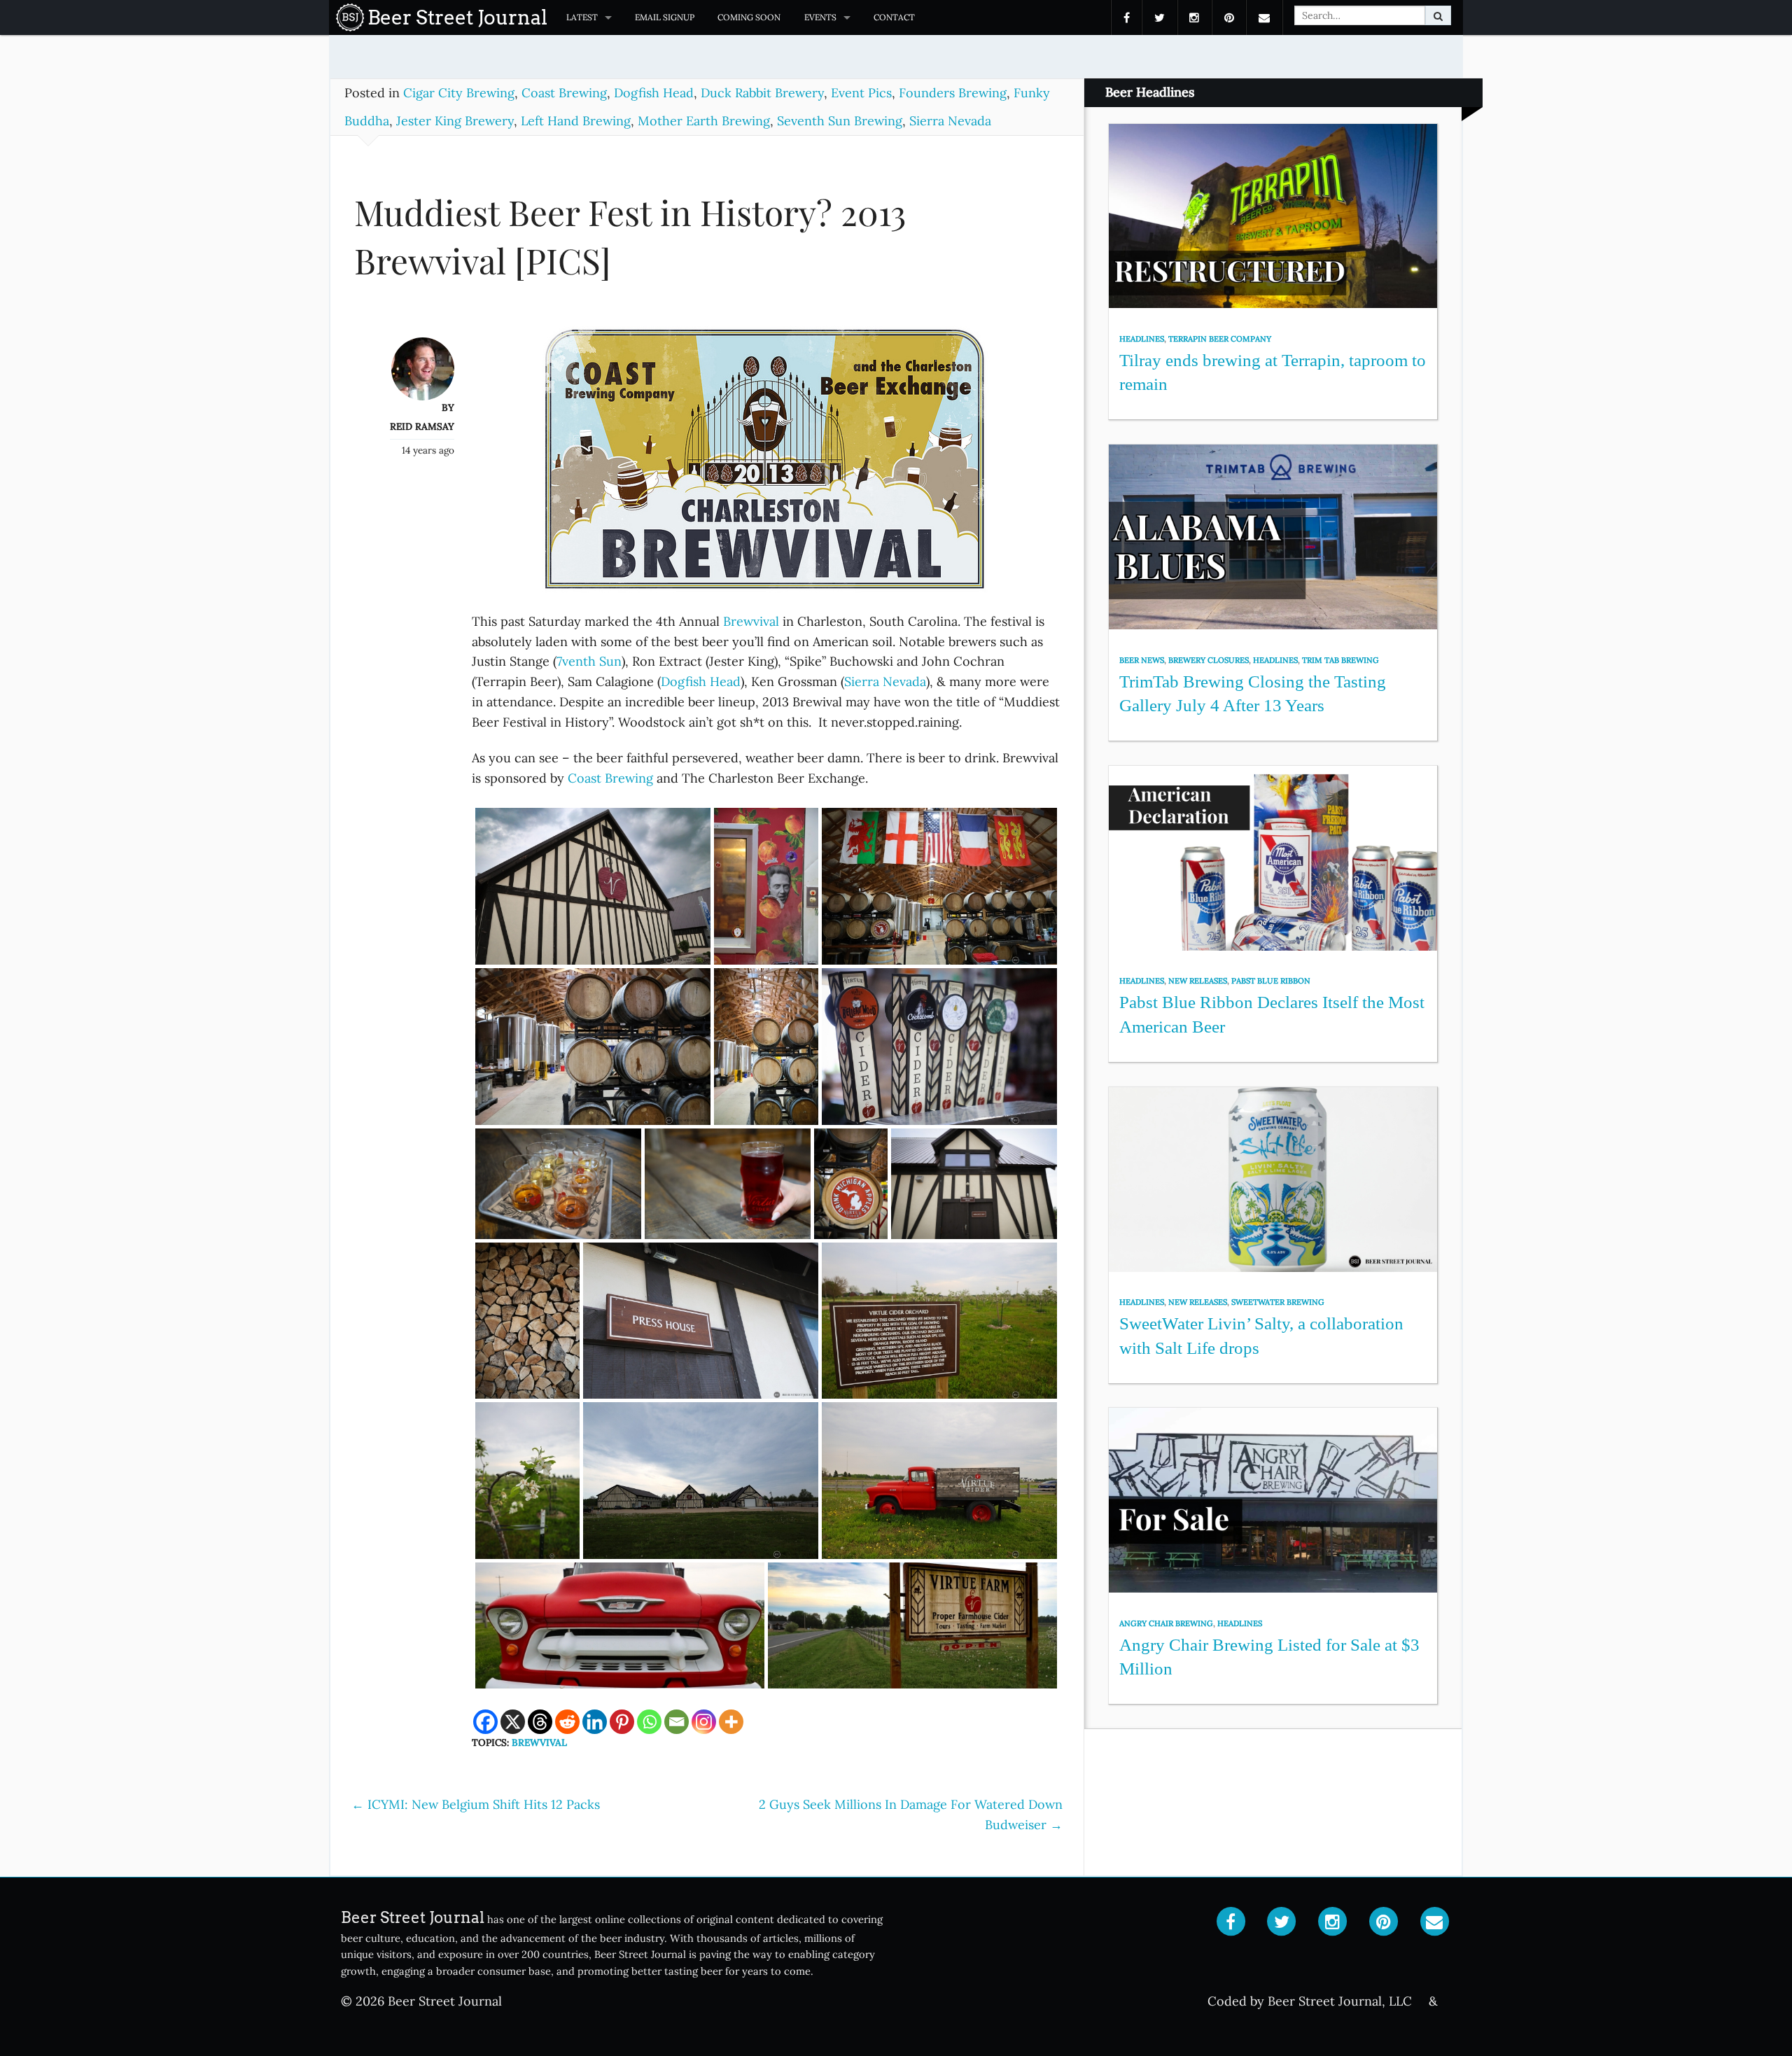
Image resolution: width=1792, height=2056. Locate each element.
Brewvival (751, 621)
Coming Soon (749, 17)
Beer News (1142, 660)
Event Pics (861, 93)
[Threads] (540, 1722)
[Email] (677, 1722)
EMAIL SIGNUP (665, 17)
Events (820, 17)
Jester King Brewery (455, 121)
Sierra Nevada (950, 121)
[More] (731, 1722)
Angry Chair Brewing (1166, 1623)
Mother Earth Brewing (704, 121)
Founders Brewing (953, 93)
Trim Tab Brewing (1340, 660)
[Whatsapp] (649, 1722)
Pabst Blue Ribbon (1271, 981)
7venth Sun (589, 661)
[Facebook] (485, 1722)
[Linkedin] (595, 1722)
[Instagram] (704, 1722)
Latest (582, 17)
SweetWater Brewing (1278, 1302)
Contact (894, 17)
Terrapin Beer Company (1220, 339)
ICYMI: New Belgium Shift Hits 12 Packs (476, 1804)
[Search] (1438, 15)
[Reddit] (567, 1722)
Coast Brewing (564, 93)
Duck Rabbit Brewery (762, 93)
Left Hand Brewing (576, 121)
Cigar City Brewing (459, 93)
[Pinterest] (622, 1722)
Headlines (1142, 339)
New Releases (1198, 981)
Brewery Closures (1209, 660)
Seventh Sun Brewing (840, 121)
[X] (513, 1722)
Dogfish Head (654, 93)
